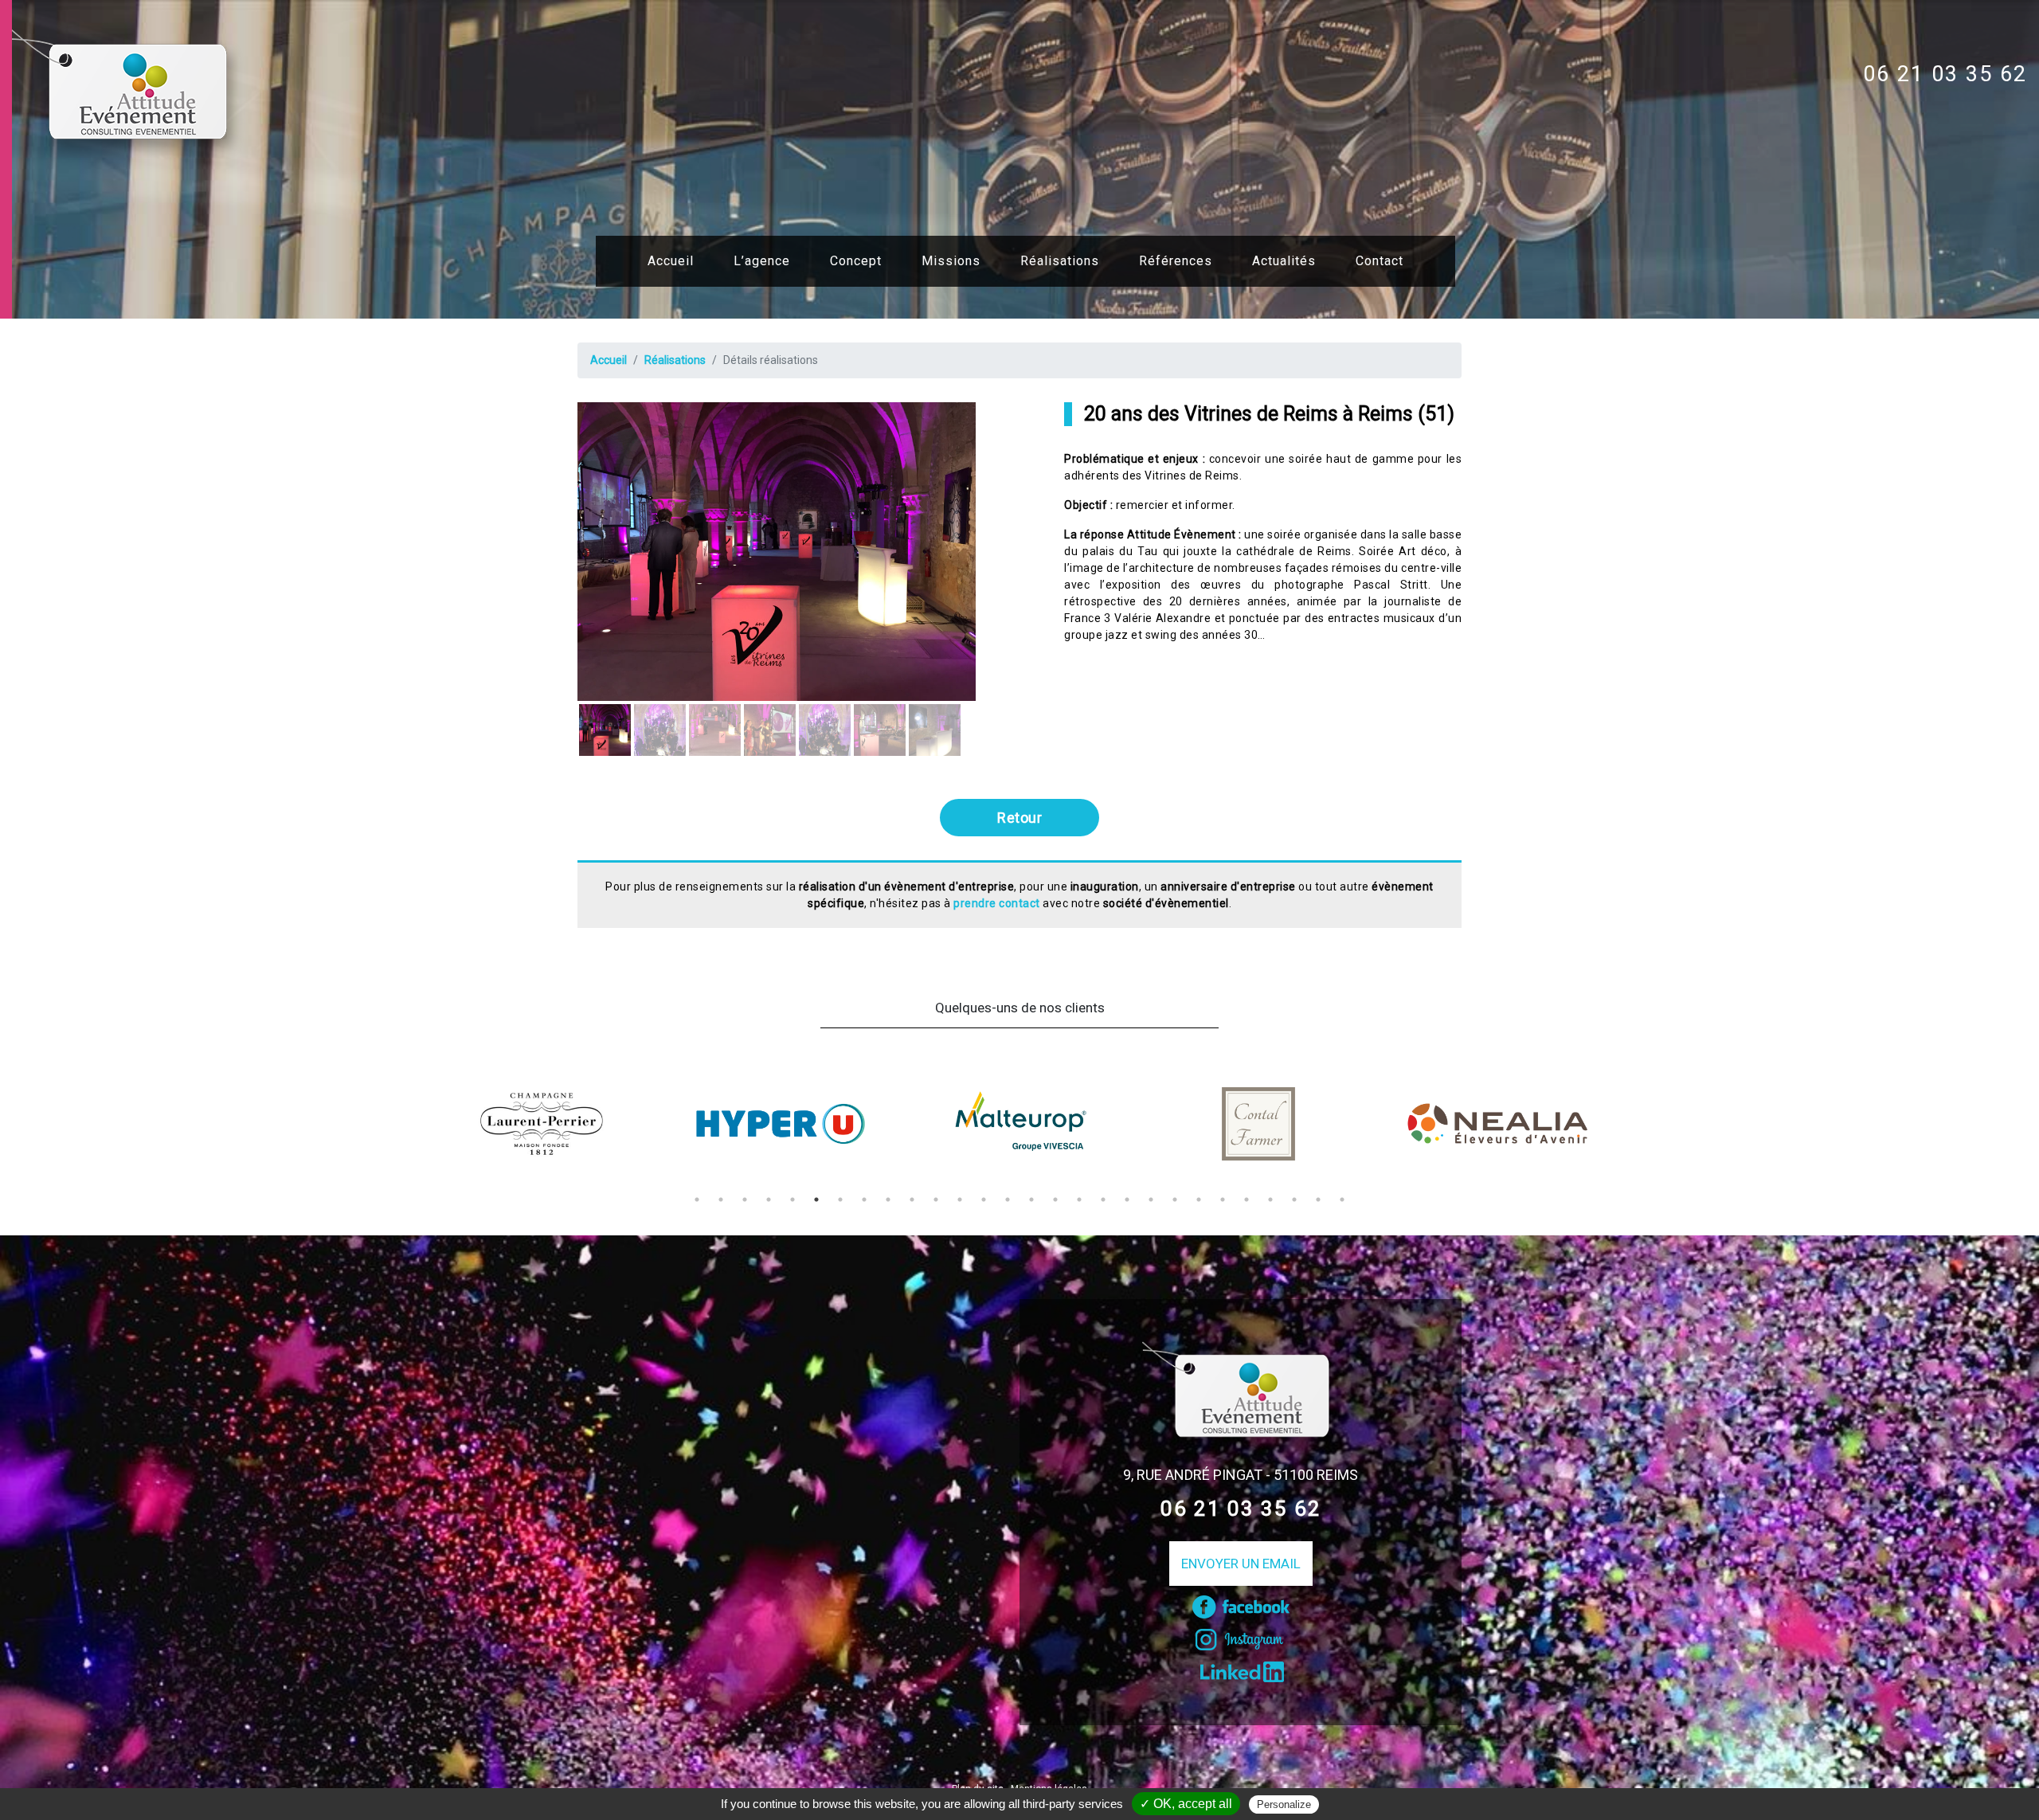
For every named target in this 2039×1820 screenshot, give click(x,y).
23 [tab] (1223, 1200)
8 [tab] (864, 1200)
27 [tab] (1318, 1200)
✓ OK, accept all (1186, 1804)
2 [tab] (721, 1200)
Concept (856, 261)
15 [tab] (1031, 1200)
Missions (951, 261)
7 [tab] (840, 1200)
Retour (1019, 818)
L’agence (762, 261)
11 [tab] (936, 1200)
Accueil (671, 261)
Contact (1380, 261)
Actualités (1284, 261)
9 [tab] (888, 1200)
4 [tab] (769, 1200)
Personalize (1284, 1804)
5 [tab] (793, 1200)
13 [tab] (984, 1200)
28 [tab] (1342, 1200)
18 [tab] (1103, 1200)
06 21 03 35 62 (1945, 74)
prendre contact (997, 903)
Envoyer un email (1241, 1564)
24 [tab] (1246, 1200)
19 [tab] (1127, 1200)
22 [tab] (1199, 1200)
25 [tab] (1270, 1200)
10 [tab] (912, 1200)
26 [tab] (1294, 1200)
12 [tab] (960, 1200)
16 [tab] (1055, 1200)
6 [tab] (816, 1200)
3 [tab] (745, 1200)
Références (1176, 261)
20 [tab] (1151, 1200)
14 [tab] (1008, 1200)
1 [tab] (697, 1200)
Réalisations (1060, 261)
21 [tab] (1175, 1200)
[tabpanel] (542, 1124)
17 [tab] (1079, 1200)
